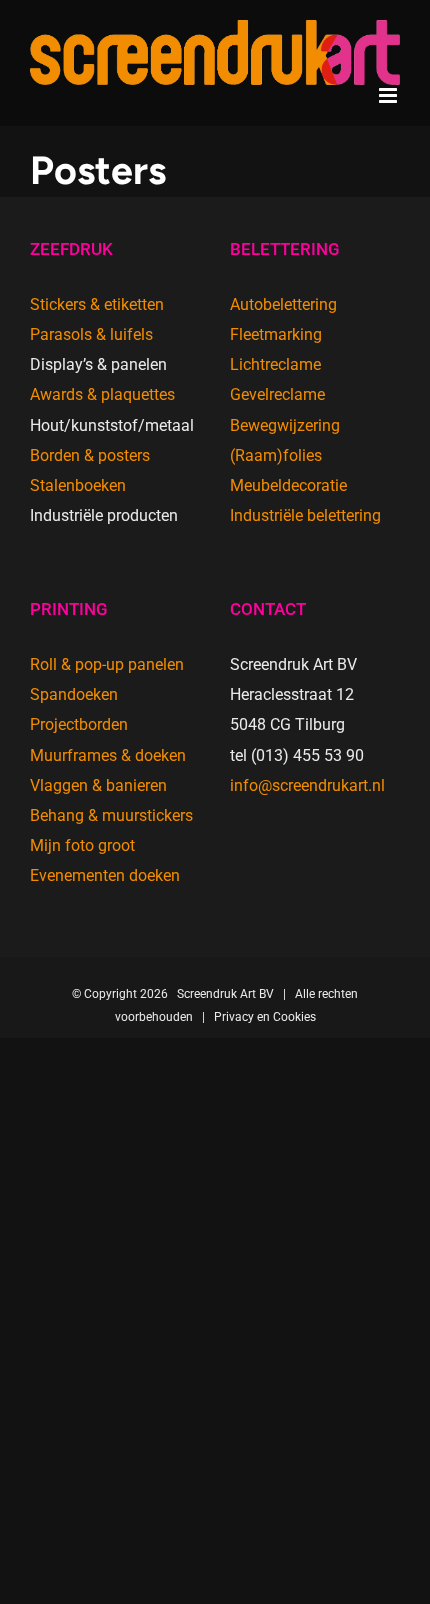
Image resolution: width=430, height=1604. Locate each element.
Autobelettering (283, 304)
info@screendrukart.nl (307, 785)
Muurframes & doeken (108, 755)
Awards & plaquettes (102, 394)
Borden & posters (90, 455)
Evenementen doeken (105, 875)
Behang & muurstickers (111, 815)
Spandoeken (74, 694)
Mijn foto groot (82, 845)
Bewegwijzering (285, 425)
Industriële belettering (305, 515)
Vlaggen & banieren (98, 785)
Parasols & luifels (91, 334)
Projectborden (79, 724)
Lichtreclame (275, 364)
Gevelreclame (277, 394)
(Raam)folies (276, 455)
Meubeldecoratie (288, 485)
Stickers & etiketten (97, 304)
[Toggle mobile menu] (389, 95)
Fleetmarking (276, 334)
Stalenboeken (78, 485)
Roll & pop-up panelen (107, 664)
